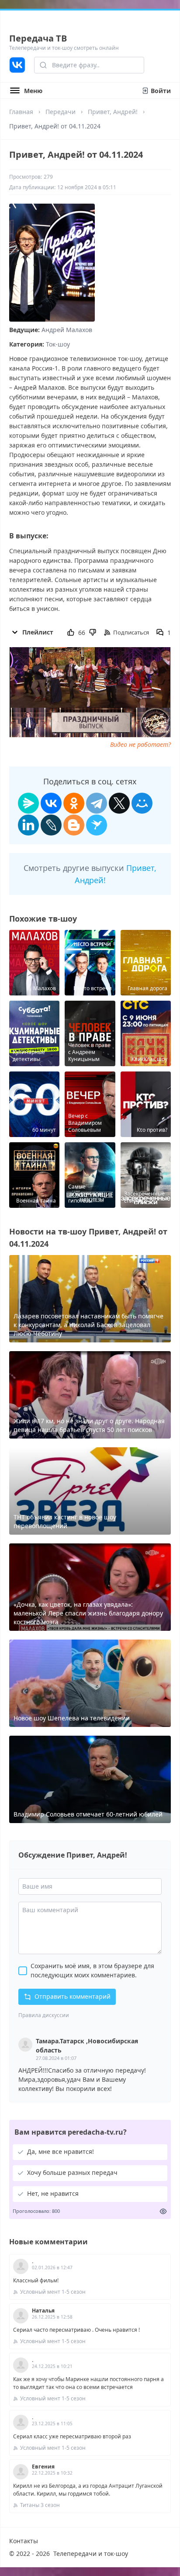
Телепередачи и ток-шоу (91, 2553)
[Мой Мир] (142, 803)
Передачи (61, 112)
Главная (21, 112)
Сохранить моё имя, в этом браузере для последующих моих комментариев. (92, 1970)
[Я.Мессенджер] (28, 803)
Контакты (24, 2541)
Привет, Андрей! (113, 112)
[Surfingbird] (97, 825)
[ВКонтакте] (51, 803)
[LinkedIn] (28, 825)
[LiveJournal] (51, 825)
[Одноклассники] (74, 803)
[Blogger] (74, 825)
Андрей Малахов (67, 330)
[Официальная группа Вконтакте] (17, 65)
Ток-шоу (58, 344)
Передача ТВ (38, 38)
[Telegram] (97, 803)
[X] (119, 803)
